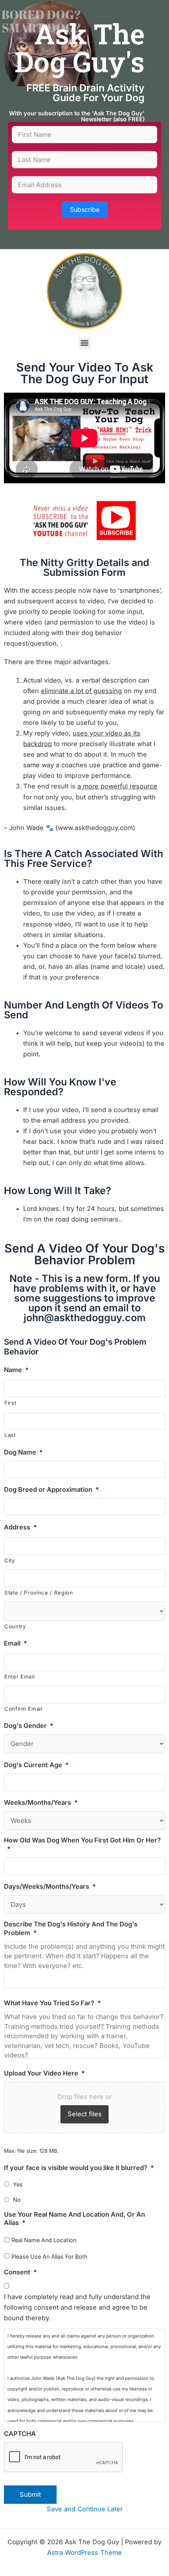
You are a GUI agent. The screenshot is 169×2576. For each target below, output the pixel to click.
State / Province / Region (39, 1593)
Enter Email (19, 1677)
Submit (30, 2494)
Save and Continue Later (85, 2509)
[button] (85, 343)
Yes (18, 2184)
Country (15, 1626)
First (10, 1403)
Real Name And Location (44, 2240)
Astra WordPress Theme (84, 2552)
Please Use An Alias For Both (49, 2257)
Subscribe (85, 209)
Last (10, 1435)
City (10, 1560)
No (17, 2200)
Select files (85, 2114)
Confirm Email (23, 1709)
